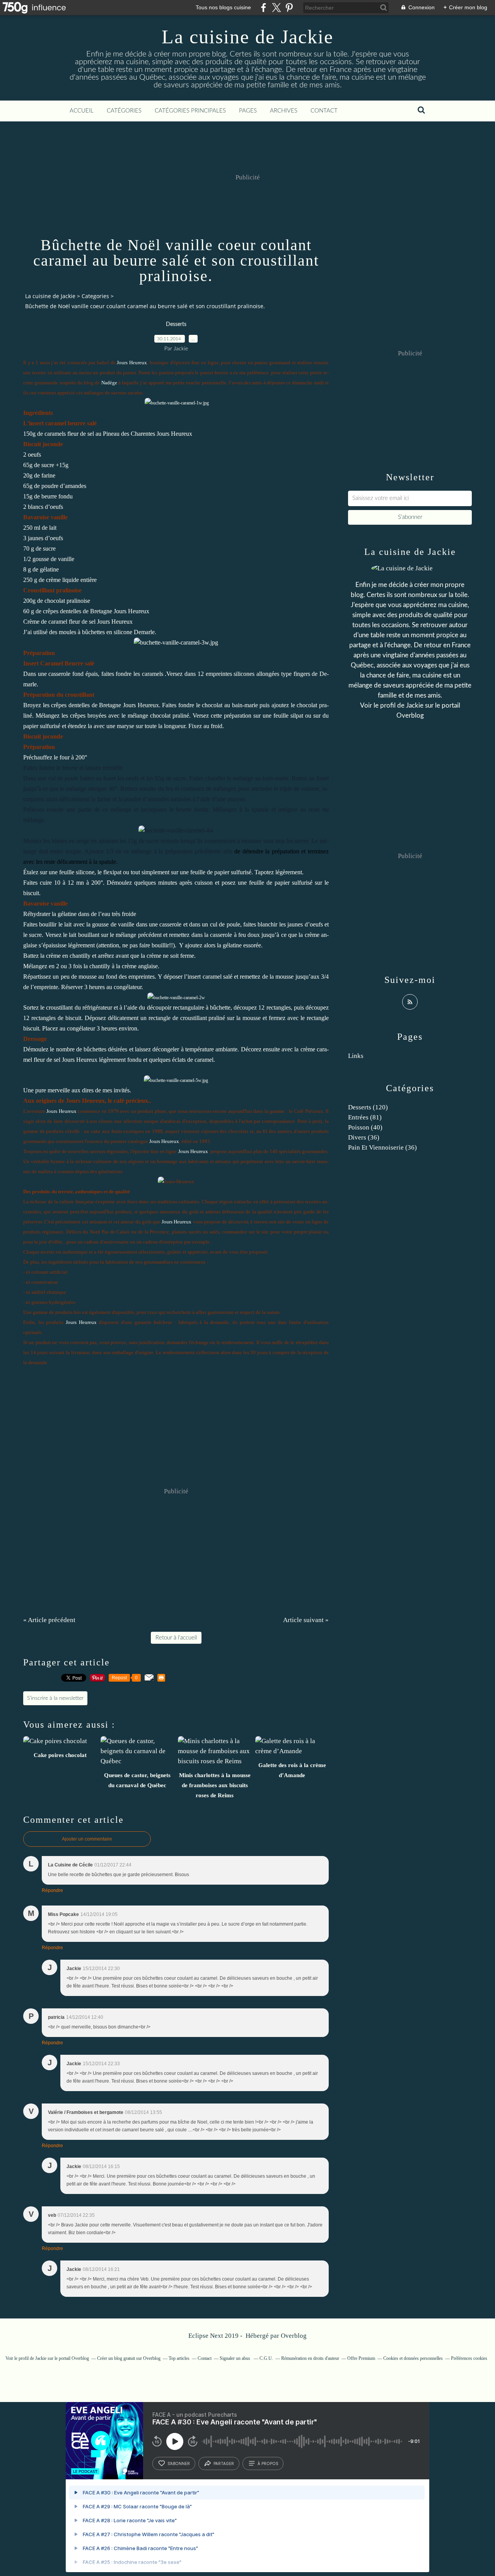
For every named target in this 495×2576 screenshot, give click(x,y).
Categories (95, 296)
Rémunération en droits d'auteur (310, 2358)
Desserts (176, 324)
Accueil (82, 111)
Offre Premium (361, 2358)
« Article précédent (49, 1620)
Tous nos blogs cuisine (223, 7)
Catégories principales (190, 111)
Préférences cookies (469, 2358)
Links (356, 1056)
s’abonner (179, 2463)
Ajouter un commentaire (87, 1839)
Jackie (415, 705)
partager (224, 2463)
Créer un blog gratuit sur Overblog (129, 2358)
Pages (248, 111)
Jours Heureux (132, 363)
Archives (284, 111)
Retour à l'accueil (176, 1638)
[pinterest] (289, 8)
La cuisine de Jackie (247, 37)
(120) (368, 1107)
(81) (365, 1117)
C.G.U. (266, 2358)
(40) (365, 1127)
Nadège (109, 383)
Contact (324, 111)
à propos (268, 2463)
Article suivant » (306, 1620)
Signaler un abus (236, 2358)
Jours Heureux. (142, 705)
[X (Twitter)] (276, 8)
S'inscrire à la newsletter (55, 1698)
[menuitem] (82, 111)
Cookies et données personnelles (413, 2358)
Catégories (124, 111)
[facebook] (264, 8)
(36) (364, 1137)
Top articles (179, 2358)
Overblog (294, 2336)
